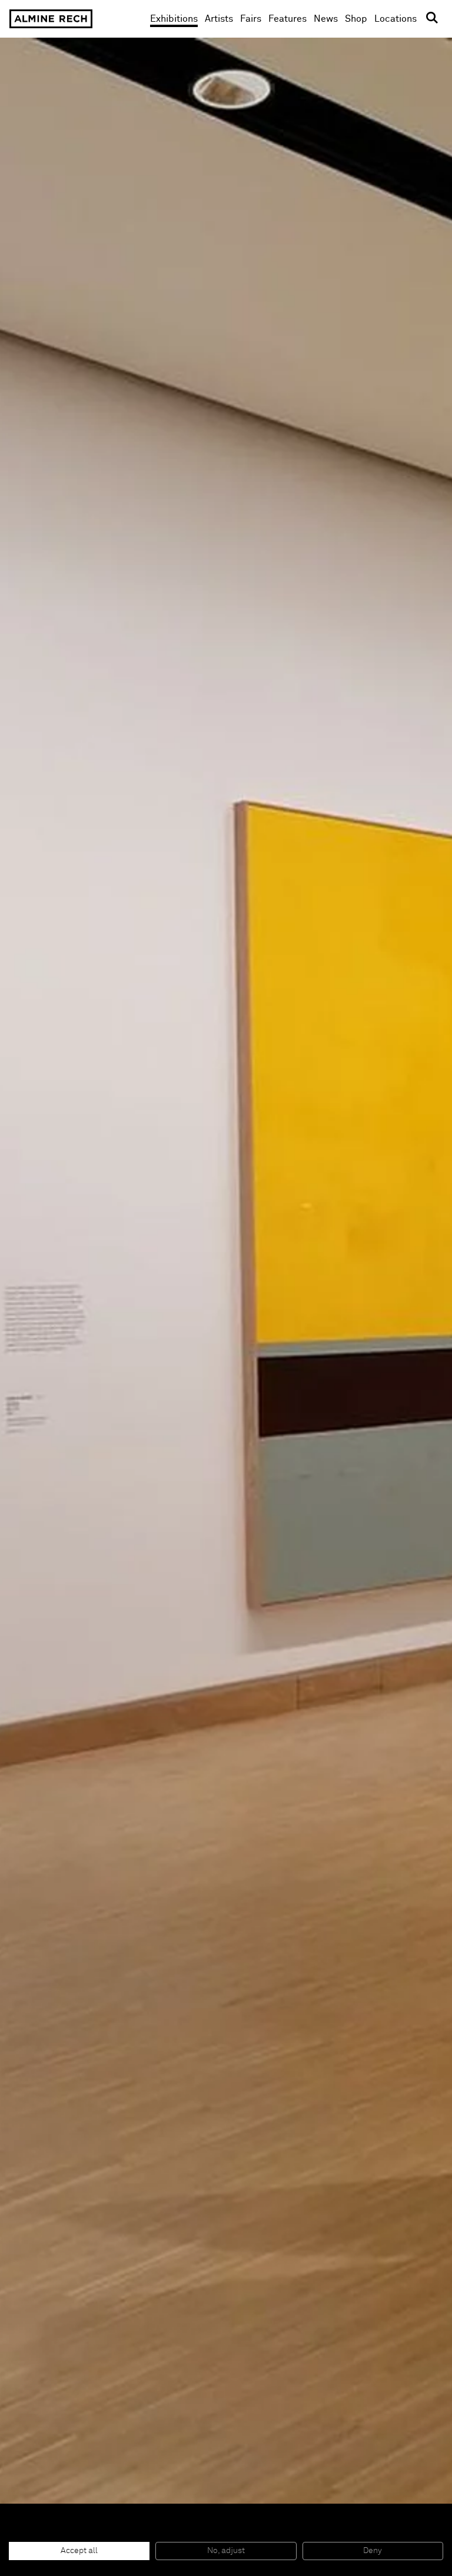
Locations (395, 19)
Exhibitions (174, 19)
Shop (356, 19)
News (326, 19)
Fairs (251, 19)
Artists (219, 19)
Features (288, 19)
